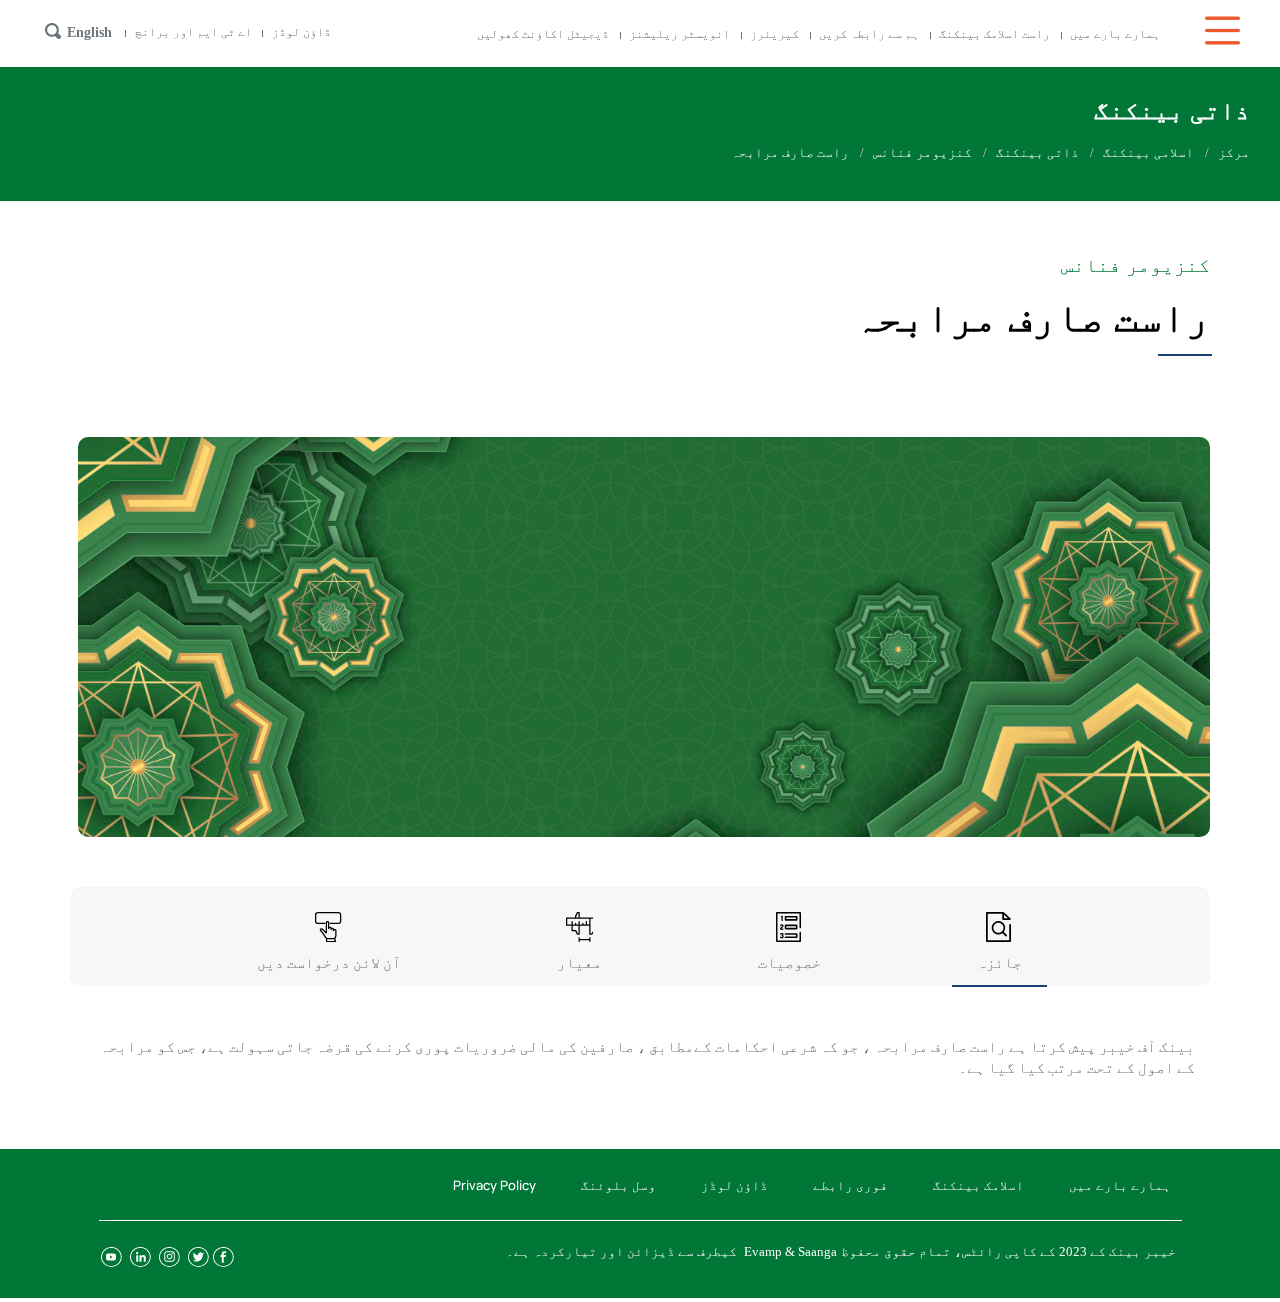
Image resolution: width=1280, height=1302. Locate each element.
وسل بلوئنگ (618, 1185)
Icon (1225, 30)
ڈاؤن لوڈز (301, 32)
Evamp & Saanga (790, 1251)
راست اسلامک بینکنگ (994, 34)
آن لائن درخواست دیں (329, 962)
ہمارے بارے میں (1115, 34)
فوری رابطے (850, 1185)
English (89, 32)
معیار (579, 962)
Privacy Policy (494, 1185)
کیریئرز (774, 34)
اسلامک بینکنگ (978, 1185)
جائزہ (999, 962)
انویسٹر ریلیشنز (679, 34)
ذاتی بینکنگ (1037, 152)
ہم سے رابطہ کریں (869, 34)
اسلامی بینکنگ (1148, 152)
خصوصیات (789, 962)
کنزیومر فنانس (922, 152)
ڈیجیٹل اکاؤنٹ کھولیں (543, 34)
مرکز (1234, 152)
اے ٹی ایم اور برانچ (193, 32)
